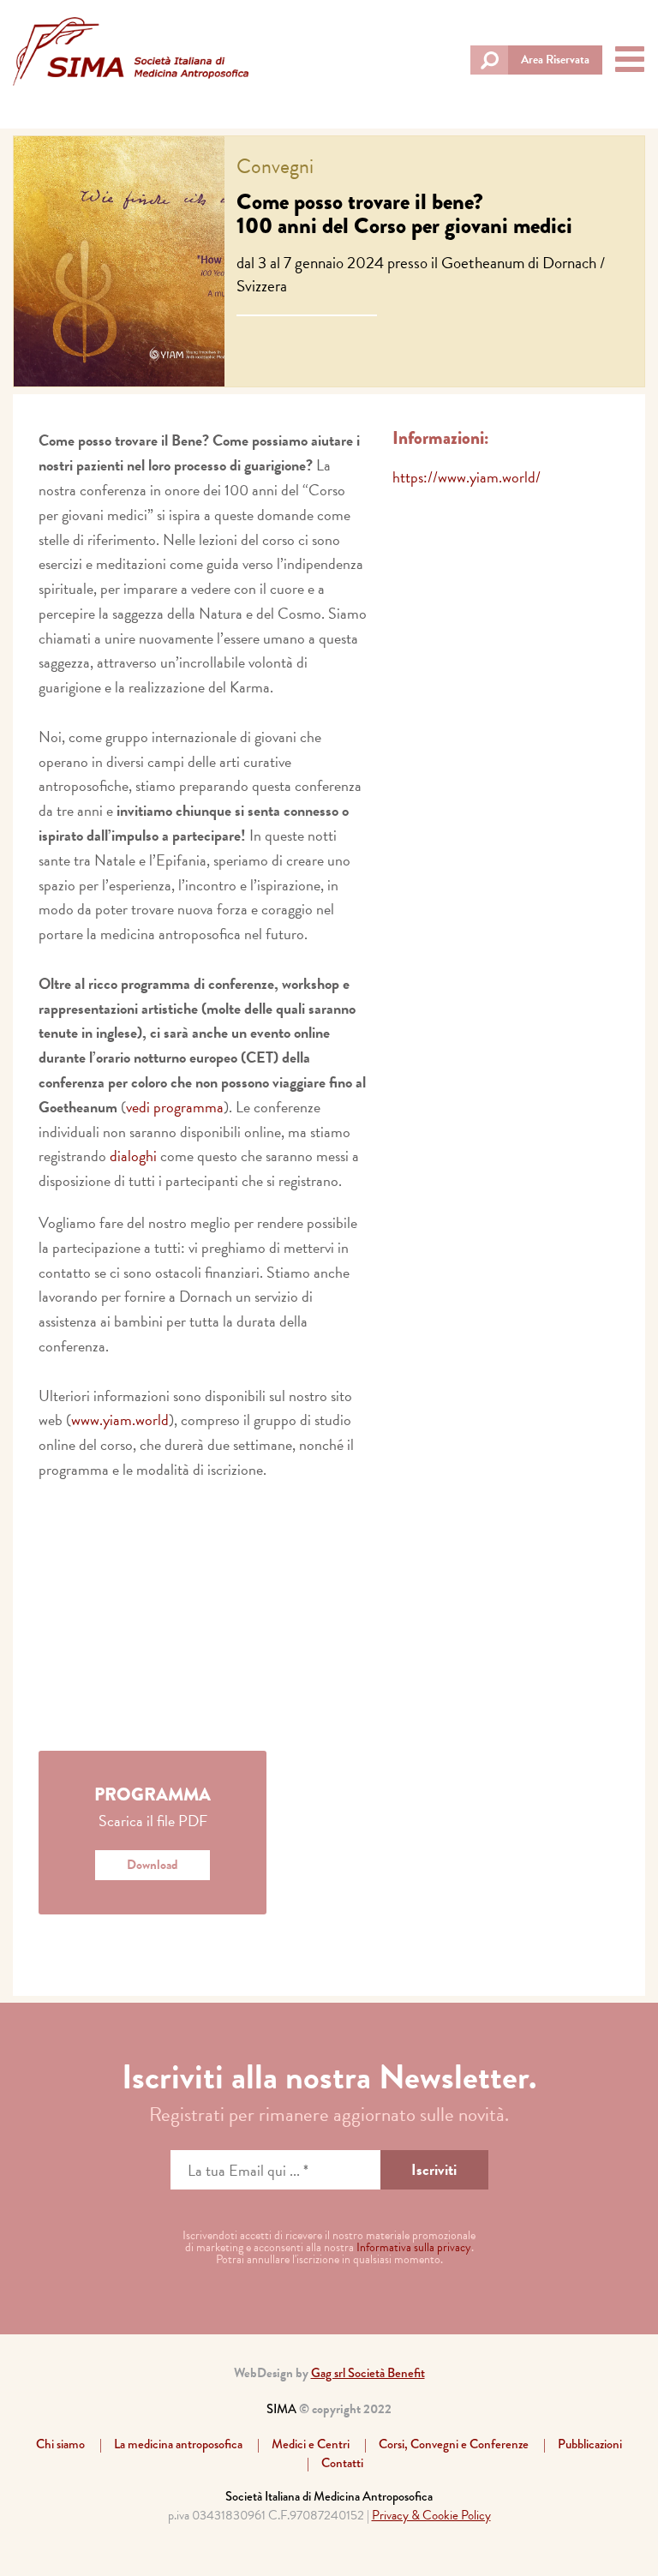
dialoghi (133, 1156)
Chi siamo (60, 2444)
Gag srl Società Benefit (368, 2373)
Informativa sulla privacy (414, 2247)
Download (153, 1865)
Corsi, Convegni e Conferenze (454, 2444)
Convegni (275, 166)
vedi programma (175, 1107)
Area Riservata (555, 60)
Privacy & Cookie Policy (431, 2515)
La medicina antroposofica (178, 2444)
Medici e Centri (311, 2444)
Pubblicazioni (590, 2444)
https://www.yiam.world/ (467, 477)
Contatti (342, 2463)
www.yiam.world (120, 1420)
